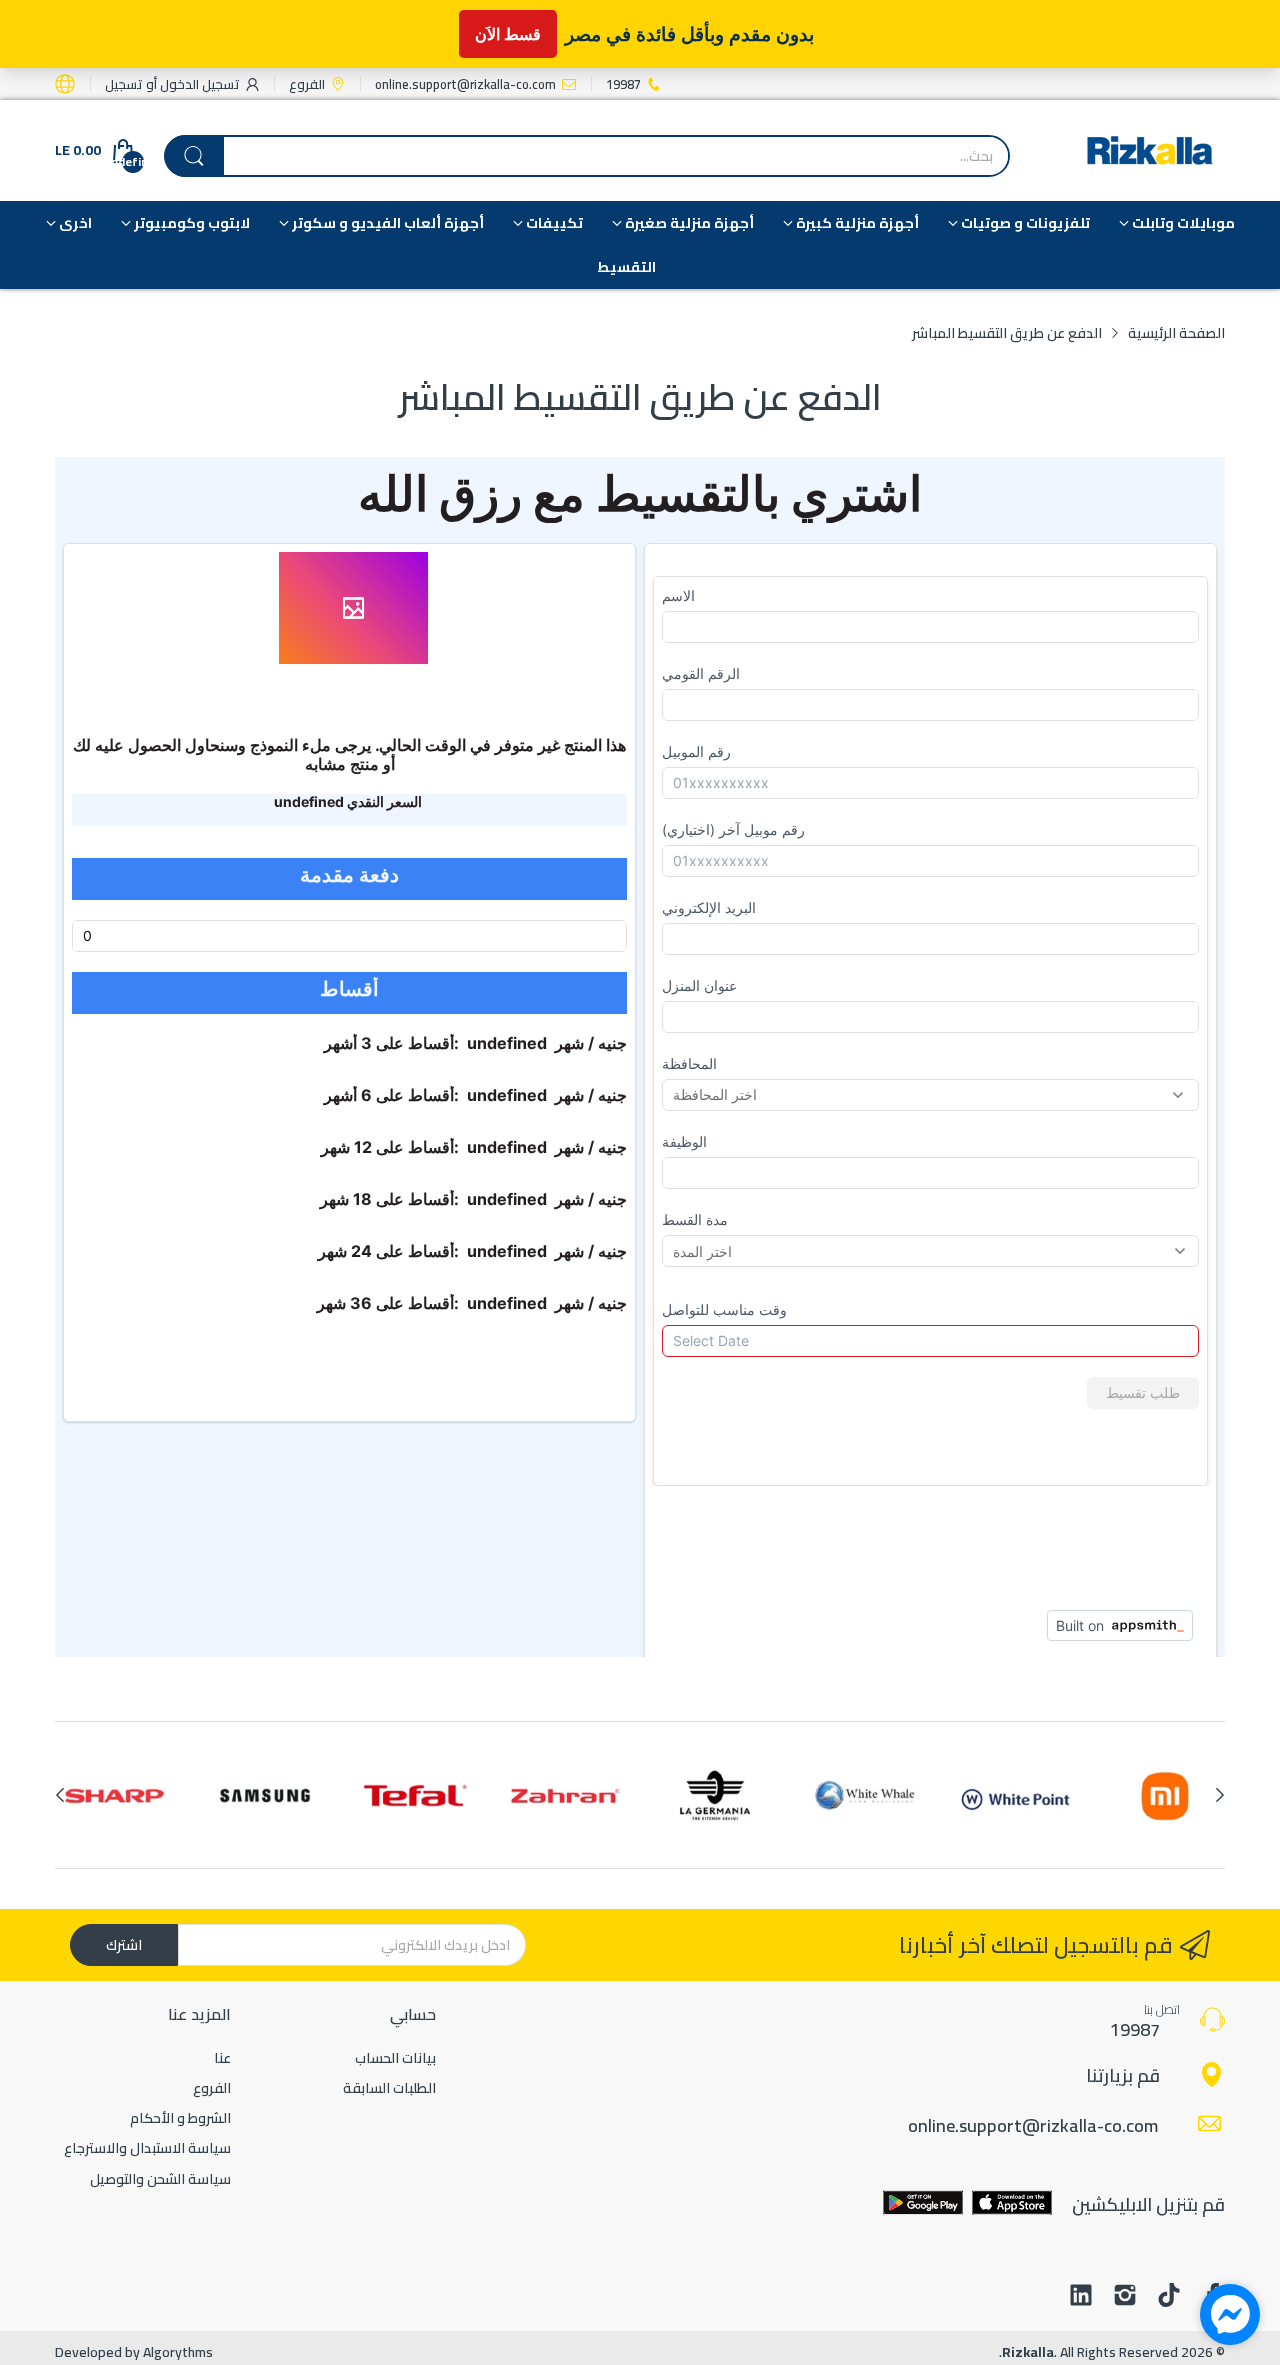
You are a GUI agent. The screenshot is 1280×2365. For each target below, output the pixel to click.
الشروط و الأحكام (180, 2118)
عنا (222, 2058)
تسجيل (124, 84)
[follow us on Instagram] (1125, 2297)
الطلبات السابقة (389, 2088)
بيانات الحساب (395, 2058)
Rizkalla (1028, 2352)
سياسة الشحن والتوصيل (160, 2179)
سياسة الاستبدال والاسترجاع (147, 2148)
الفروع (212, 2088)
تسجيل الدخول (198, 84)
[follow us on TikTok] (1169, 2297)
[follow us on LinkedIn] (1081, 2297)
